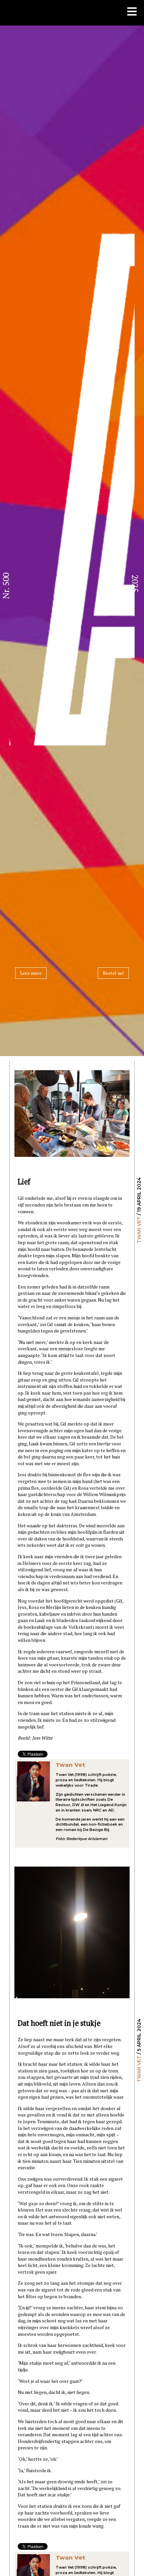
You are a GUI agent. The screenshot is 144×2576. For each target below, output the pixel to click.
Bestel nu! (113, 973)
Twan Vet (139, 1230)
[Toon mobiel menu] (132, 12)
